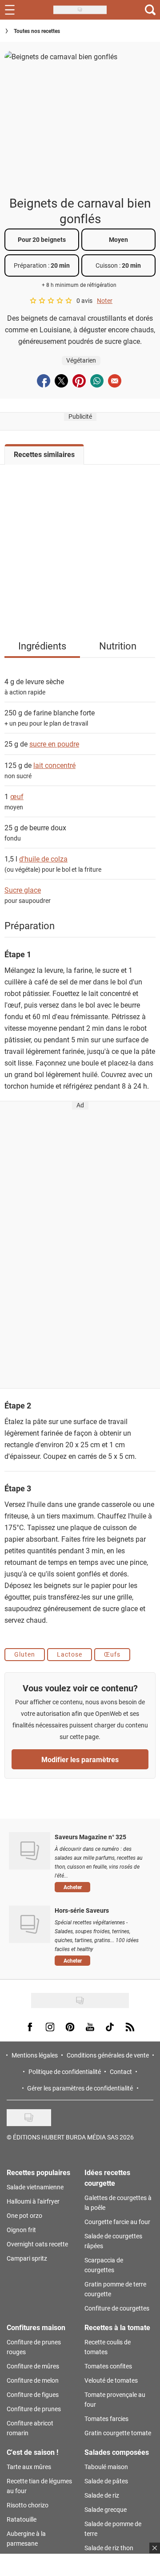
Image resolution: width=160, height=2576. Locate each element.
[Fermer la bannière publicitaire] (155, 2548)
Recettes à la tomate (117, 2327)
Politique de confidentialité (65, 2072)
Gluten (25, 1654)
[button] (101, 1887)
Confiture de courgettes (117, 2308)
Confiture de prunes (34, 2409)
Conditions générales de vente (108, 2055)
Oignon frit (21, 2230)
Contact (121, 2072)
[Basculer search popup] (150, 10)
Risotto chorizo (28, 2505)
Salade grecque (106, 2509)
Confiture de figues (33, 2394)
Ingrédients (42, 646)
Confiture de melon (33, 2380)
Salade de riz (102, 2495)
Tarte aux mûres (29, 2467)
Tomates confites (108, 2366)
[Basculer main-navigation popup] (10, 10)
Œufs (112, 1654)
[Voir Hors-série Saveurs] (30, 1924)
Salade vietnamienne (35, 2187)
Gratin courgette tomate (118, 2433)
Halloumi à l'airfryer (33, 2201)
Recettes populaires (38, 2172)
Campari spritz (27, 2258)
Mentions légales (35, 2055)
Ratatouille (22, 2519)
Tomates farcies (106, 2419)
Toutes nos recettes (37, 31)
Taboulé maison (106, 2467)
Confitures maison (36, 2327)
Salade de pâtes (106, 2481)
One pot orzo (24, 2215)
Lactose (70, 1654)
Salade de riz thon (109, 2548)
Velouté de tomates (111, 2380)
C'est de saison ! (32, 2452)
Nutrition (118, 646)
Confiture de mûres (33, 2366)
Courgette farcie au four (117, 2222)
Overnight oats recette (37, 2244)
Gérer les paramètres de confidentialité (80, 2088)
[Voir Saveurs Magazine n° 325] (30, 1851)
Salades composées (117, 2452)
